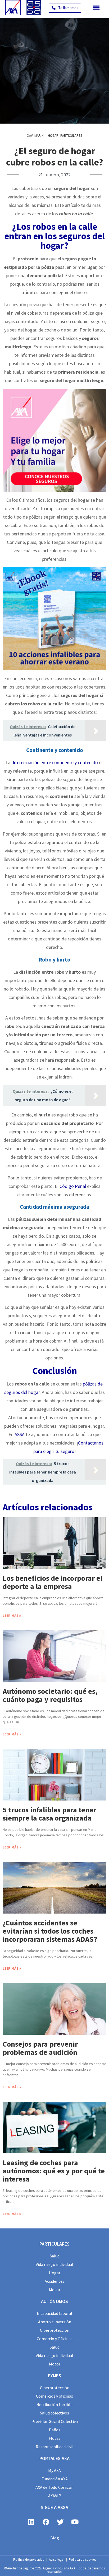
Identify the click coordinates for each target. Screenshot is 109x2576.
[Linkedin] (31, 2522)
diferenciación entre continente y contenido (55, 762)
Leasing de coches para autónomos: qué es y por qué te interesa (54, 2171)
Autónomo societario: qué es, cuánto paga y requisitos (50, 1695)
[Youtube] (75, 2522)
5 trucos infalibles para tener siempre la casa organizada (49, 1814)
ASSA (20, 1434)
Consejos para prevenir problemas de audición (40, 2048)
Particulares (71, 136)
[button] (96, 8)
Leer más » (12, 1616)
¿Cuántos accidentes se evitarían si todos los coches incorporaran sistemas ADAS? (50, 1931)
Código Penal (73, 1186)
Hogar (53, 136)
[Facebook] (46, 2522)
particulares (54, 2244)
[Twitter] (60, 2522)
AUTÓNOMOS (54, 2301)
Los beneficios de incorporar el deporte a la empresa (53, 1582)
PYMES (54, 2376)
